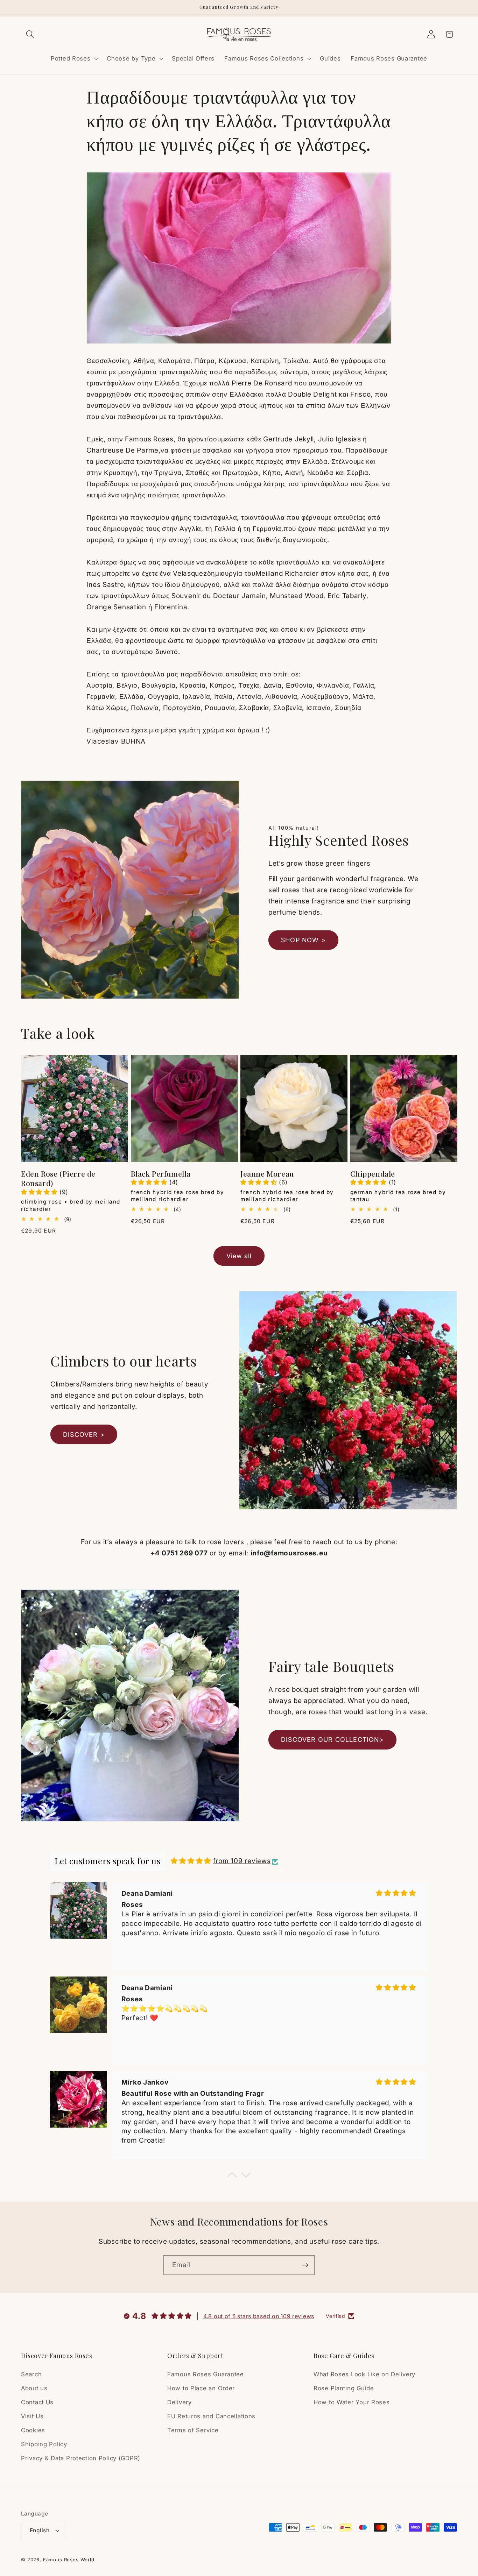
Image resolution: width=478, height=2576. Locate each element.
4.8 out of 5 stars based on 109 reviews (259, 2316)
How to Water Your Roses (352, 2403)
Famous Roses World (69, 2559)
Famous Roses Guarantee (206, 2375)
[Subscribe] (305, 2265)
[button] (30, 34)
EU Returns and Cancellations (211, 2417)
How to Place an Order (201, 2389)
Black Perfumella (161, 1174)
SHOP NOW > (303, 940)
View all (239, 1256)
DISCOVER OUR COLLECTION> (332, 1740)
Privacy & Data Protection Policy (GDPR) (81, 2458)
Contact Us (37, 2403)
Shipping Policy (44, 2444)
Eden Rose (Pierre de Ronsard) (58, 1178)
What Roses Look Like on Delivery (364, 2375)
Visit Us (32, 2417)
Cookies (33, 2430)
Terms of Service (193, 2430)
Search (31, 2375)
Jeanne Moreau (267, 1174)
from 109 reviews (242, 1861)
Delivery (180, 2403)
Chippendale (373, 1174)
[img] (191, 1861)
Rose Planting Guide (344, 2389)
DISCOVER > (84, 1435)
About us (34, 2389)
